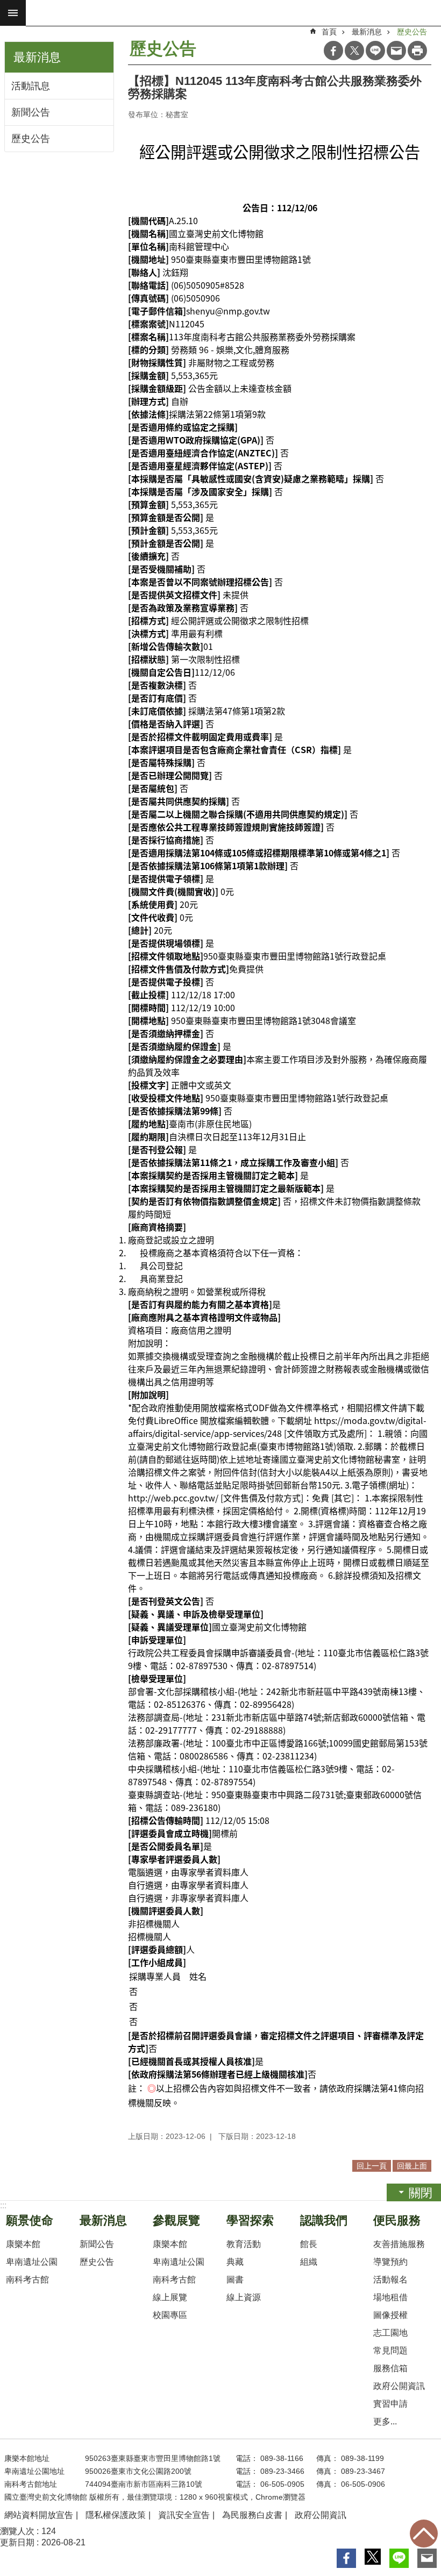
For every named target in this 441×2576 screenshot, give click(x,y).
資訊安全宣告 (184, 2515)
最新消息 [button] (37, 57)
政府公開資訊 (399, 2386)
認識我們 (324, 2220)
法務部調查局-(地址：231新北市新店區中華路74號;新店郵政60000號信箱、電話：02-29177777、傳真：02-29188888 (277, 1723)
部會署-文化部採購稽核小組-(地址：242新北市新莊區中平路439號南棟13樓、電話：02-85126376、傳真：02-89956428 (277, 1698)
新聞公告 (31, 112)
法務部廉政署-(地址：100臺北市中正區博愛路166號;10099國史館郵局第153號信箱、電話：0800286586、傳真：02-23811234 (278, 1749)
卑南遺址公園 (32, 2262)
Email (396, 51)
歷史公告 (31, 139)
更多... (385, 2421)
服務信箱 (390, 2368)
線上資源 (244, 2297)
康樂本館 (23, 2244)
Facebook (333, 51)
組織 (309, 2262)
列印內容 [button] (417, 51)
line (375, 51)
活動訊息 (31, 86)
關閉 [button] (421, 2193)
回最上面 (424, 2534)
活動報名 (390, 2280)
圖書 (235, 2280)
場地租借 (390, 2297)
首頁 (329, 32)
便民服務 (397, 2220)
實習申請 (390, 2404)
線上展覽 (170, 2297)
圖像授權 (390, 2315)
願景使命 (30, 2220)
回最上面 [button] (412, 2166)
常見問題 (390, 2350)
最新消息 (367, 32)
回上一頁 (372, 2166)
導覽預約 (390, 2262)
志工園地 (390, 2333)
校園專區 (170, 2315)
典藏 (235, 2262)
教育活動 (244, 2244)
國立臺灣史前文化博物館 (233, 13)
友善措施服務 (399, 2244)
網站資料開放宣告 (39, 2515)
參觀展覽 (176, 2220)
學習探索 (250, 2220)
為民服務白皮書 (252, 2515)
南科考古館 (27, 2280)
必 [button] (13, 13)
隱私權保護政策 (116, 2515)
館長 (309, 2244)
